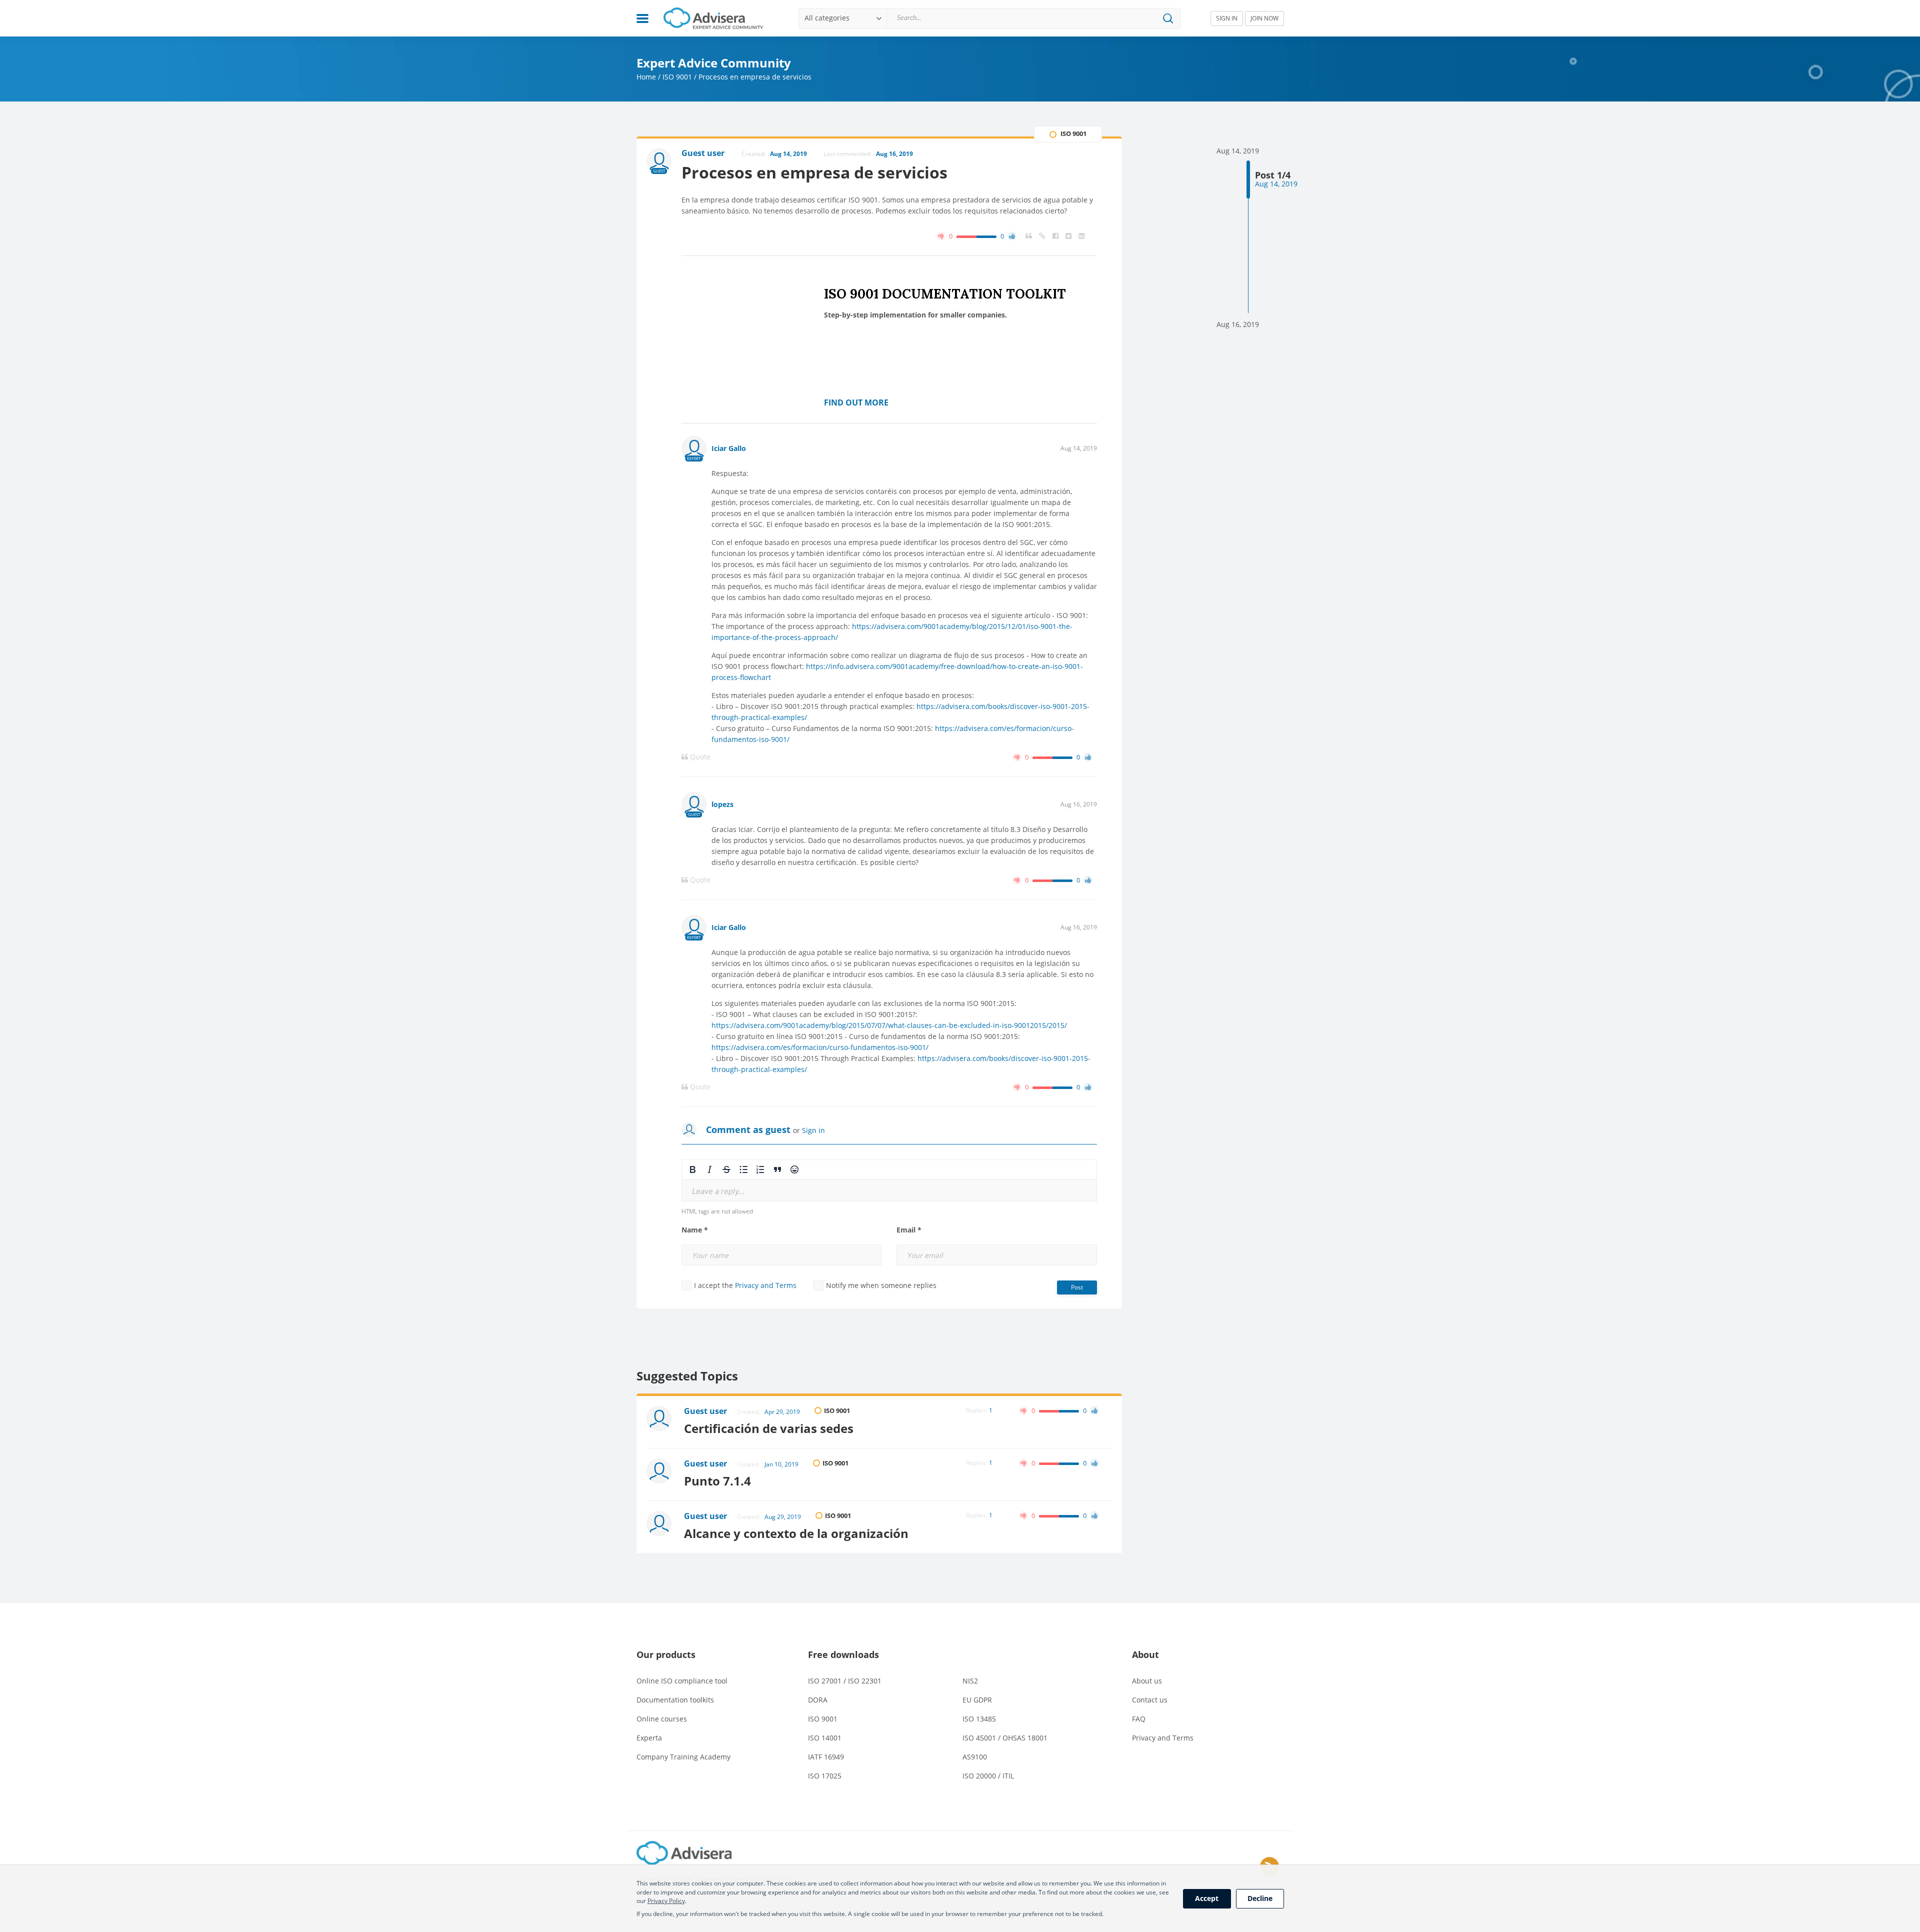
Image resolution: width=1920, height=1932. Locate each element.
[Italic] (709, 1169)
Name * (695, 1230)
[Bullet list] (743, 1169)
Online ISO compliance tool (682, 1681)
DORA (818, 1700)
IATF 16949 (826, 1757)
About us (1147, 1681)
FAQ (1139, 1719)
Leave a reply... (718, 1191)
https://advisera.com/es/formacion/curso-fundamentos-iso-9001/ (820, 1047)
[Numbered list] (760, 1169)
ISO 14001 (825, 1738)
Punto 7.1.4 (717, 1481)
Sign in (813, 1130)
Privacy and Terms (766, 1285)
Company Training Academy (683, 1757)
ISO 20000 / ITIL (988, 1776)
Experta (649, 1738)
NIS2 (970, 1681)
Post (1077, 1287)
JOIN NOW (1264, 18)
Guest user (705, 1411)
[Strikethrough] (726, 1169)
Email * (909, 1230)
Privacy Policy (666, 1901)
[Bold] (692, 1169)
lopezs (722, 804)
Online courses (662, 1719)
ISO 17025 (825, 1776)
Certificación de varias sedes (769, 1428)
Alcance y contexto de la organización (796, 1533)
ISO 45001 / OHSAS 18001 (1005, 1738)
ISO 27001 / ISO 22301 (845, 1681)
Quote (699, 757)
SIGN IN (1227, 18)
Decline (1260, 1898)
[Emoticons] (794, 1169)
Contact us (1150, 1700)
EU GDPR (977, 1700)
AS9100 (975, 1757)
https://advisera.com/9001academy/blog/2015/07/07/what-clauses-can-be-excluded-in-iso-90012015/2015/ (889, 1025)
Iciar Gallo (729, 448)
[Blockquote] (777, 1169)
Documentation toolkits (675, 1700)
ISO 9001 (677, 77)
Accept (1207, 1898)
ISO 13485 (979, 1719)
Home (646, 77)
